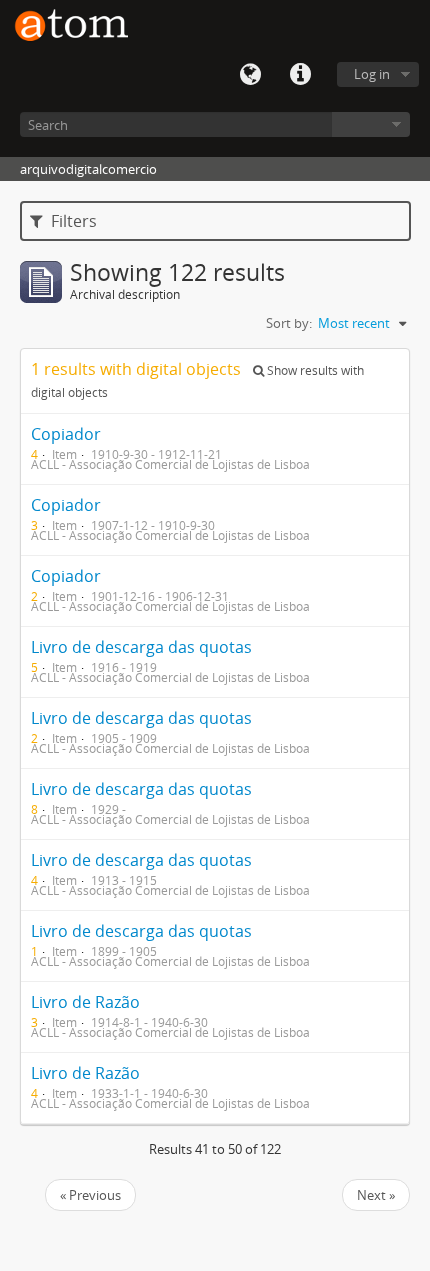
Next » (376, 1195)
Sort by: (289, 323)
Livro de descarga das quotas (141, 647)
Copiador (66, 434)
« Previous (90, 1195)
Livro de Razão (85, 1002)
